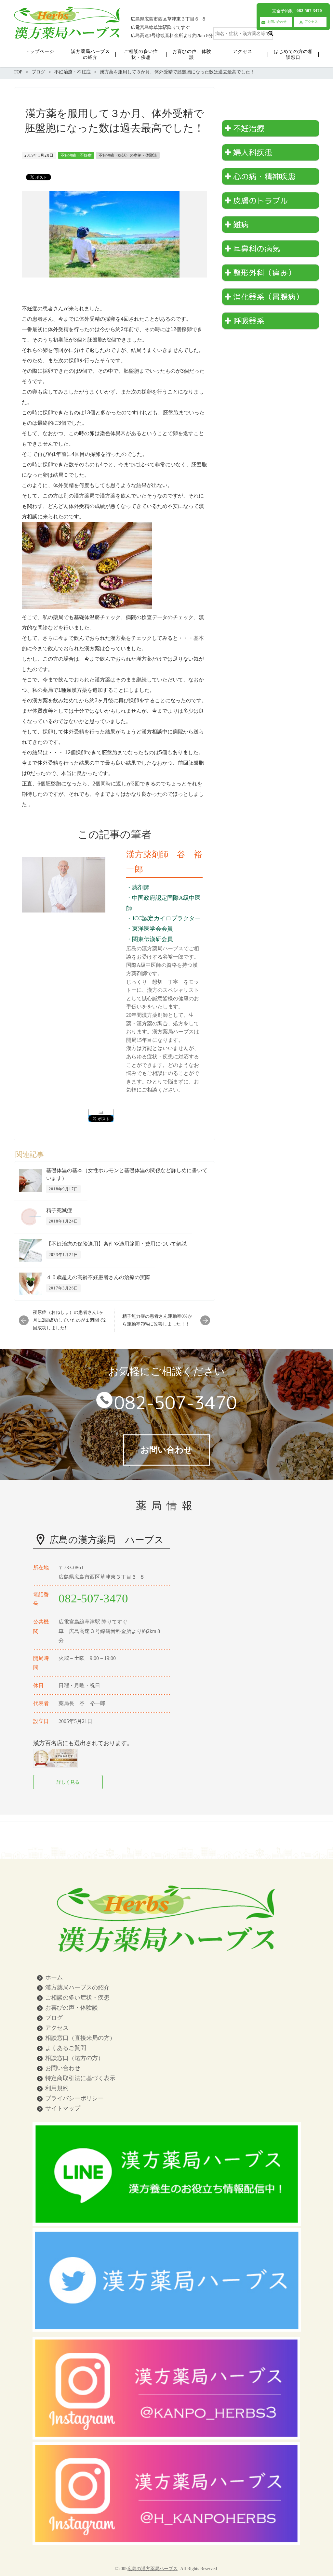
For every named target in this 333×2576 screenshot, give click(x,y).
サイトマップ (63, 2108)
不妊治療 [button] (249, 128)
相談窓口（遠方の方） (74, 2058)
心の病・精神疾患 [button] (264, 176)
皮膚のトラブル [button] (260, 201)
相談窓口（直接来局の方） (80, 2038)
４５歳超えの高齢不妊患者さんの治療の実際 (98, 1277)
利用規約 (57, 2088)
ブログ (54, 2018)
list (101, 1112)
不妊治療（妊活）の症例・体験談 (128, 155)
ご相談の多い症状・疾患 (77, 1998)
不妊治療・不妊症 (76, 155)
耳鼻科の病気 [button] (257, 249)
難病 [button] (241, 225)
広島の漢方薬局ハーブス (153, 2569)
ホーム (54, 1977)
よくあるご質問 (66, 2048)
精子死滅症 (59, 1210)
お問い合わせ (63, 2068)
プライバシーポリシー (74, 2098)
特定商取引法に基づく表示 (80, 2078)
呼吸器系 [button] (249, 321)
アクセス (57, 2028)
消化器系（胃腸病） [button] (268, 297)
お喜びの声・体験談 (72, 2008)
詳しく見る (68, 1782)
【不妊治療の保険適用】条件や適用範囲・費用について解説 (116, 1244)
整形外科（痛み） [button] (264, 273)
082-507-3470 (176, 1403)
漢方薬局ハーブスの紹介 (77, 1987)
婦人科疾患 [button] (253, 152)
